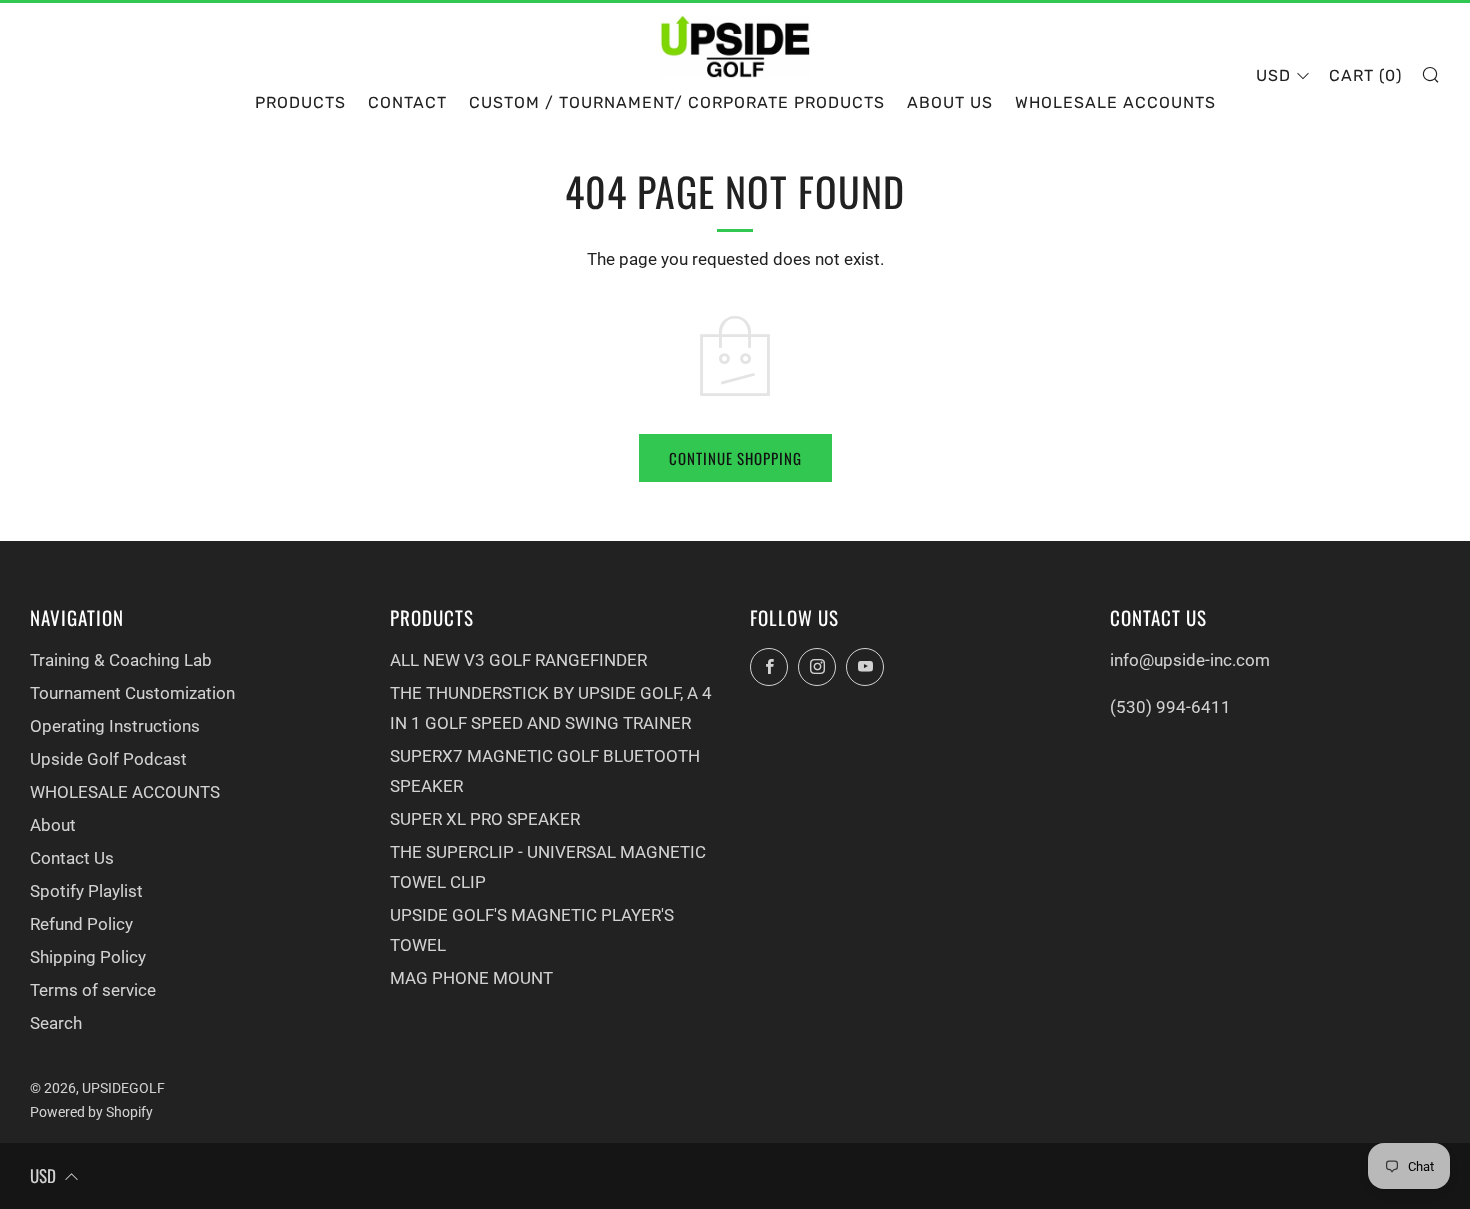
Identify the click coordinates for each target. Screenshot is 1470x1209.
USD (1273, 75)
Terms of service (93, 990)
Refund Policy (81, 924)
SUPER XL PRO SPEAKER (485, 819)
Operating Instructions (115, 726)
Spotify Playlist (86, 891)
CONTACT (407, 102)
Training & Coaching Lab (121, 660)
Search (56, 1023)
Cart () (1365, 75)
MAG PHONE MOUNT (471, 978)
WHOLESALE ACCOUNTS (1115, 102)
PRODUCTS (300, 102)
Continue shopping (735, 458)
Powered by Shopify (91, 1112)
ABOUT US (950, 102)
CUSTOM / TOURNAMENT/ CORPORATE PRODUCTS (677, 102)
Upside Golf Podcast (108, 759)
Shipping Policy (88, 957)
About (53, 825)
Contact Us (72, 858)
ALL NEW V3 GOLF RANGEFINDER (518, 660)
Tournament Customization (132, 693)
